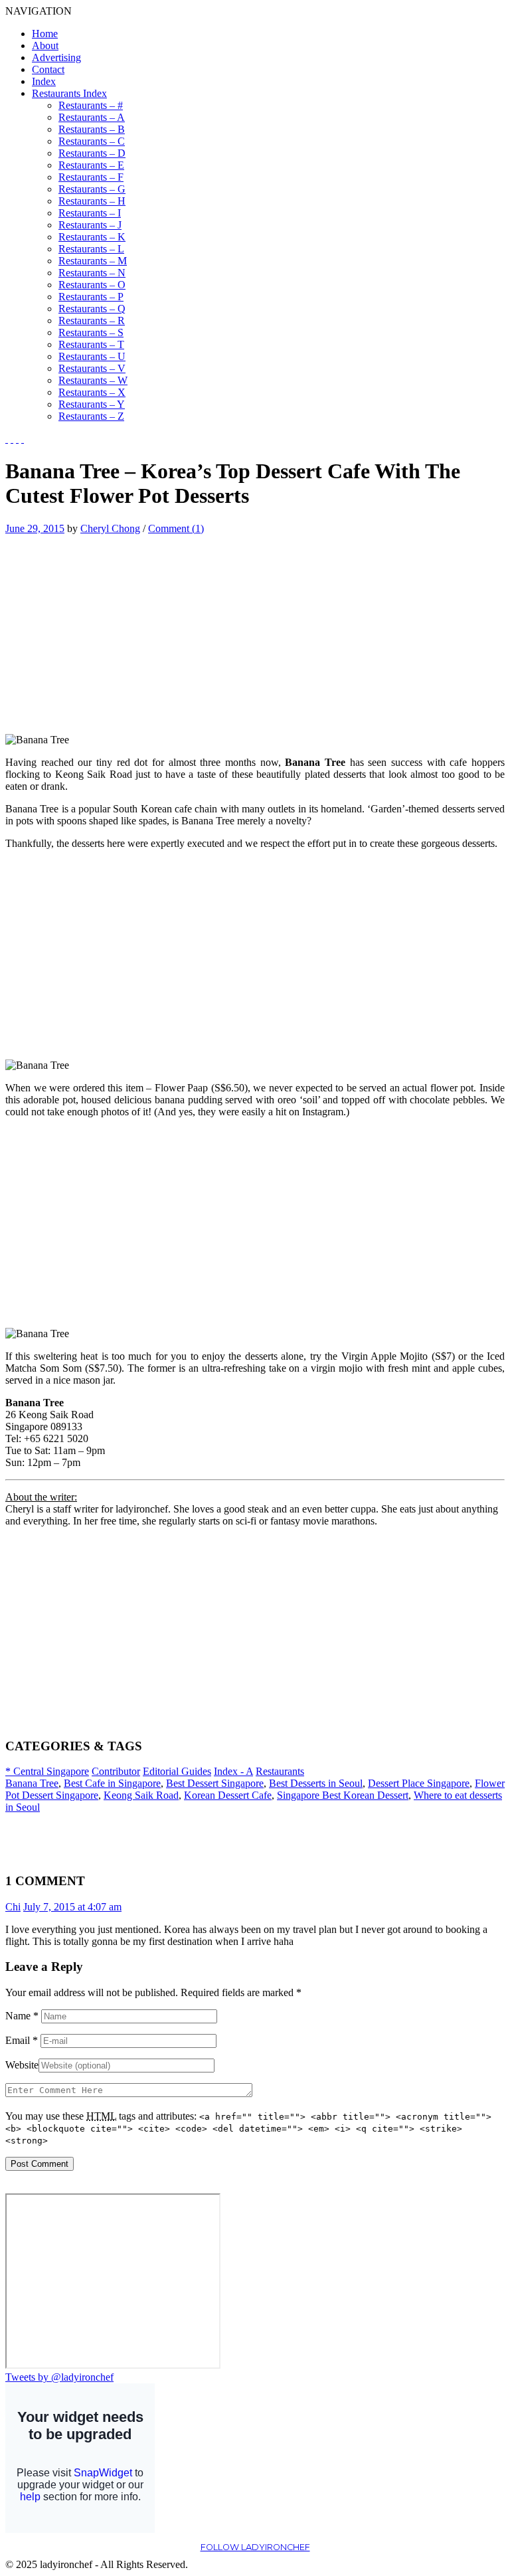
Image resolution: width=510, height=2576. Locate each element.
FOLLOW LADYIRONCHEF (255, 2547)
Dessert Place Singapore (419, 1783)
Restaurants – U (92, 356)
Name (22, 2016)
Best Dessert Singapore (215, 1783)
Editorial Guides (177, 1771)
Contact (48, 69)
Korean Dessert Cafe (228, 1795)
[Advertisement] (117, 628)
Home (45, 34)
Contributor (116, 1771)
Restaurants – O (92, 285)
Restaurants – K (92, 237)
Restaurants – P (91, 297)
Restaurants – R (92, 321)
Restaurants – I (90, 213)
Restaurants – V (92, 368)
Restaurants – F (91, 177)
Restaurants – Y (92, 404)
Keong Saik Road (141, 1795)
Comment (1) (176, 528)
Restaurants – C (92, 141)
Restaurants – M (93, 261)
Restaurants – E (91, 165)
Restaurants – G (92, 189)
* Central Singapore (47, 1771)
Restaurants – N (92, 273)
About (45, 46)
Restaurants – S (91, 332)
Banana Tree (32, 1783)
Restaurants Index (69, 93)
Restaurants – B (92, 129)
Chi (13, 1907)
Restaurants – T (91, 344)
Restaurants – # (91, 105)
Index (44, 81)
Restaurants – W (93, 380)
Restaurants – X (92, 392)
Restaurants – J (90, 225)
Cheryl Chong (110, 528)
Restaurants (280, 1771)
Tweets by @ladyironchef (59, 2377)
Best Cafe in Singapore (112, 1783)
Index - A (233, 1771)
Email (22, 2040)
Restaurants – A (92, 117)
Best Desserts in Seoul (316, 1783)
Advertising (56, 57)
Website (22, 2065)
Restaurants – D (92, 153)
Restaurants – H (92, 201)
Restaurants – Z (91, 416)
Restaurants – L (91, 249)
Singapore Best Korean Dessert (343, 1795)
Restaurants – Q (92, 309)
